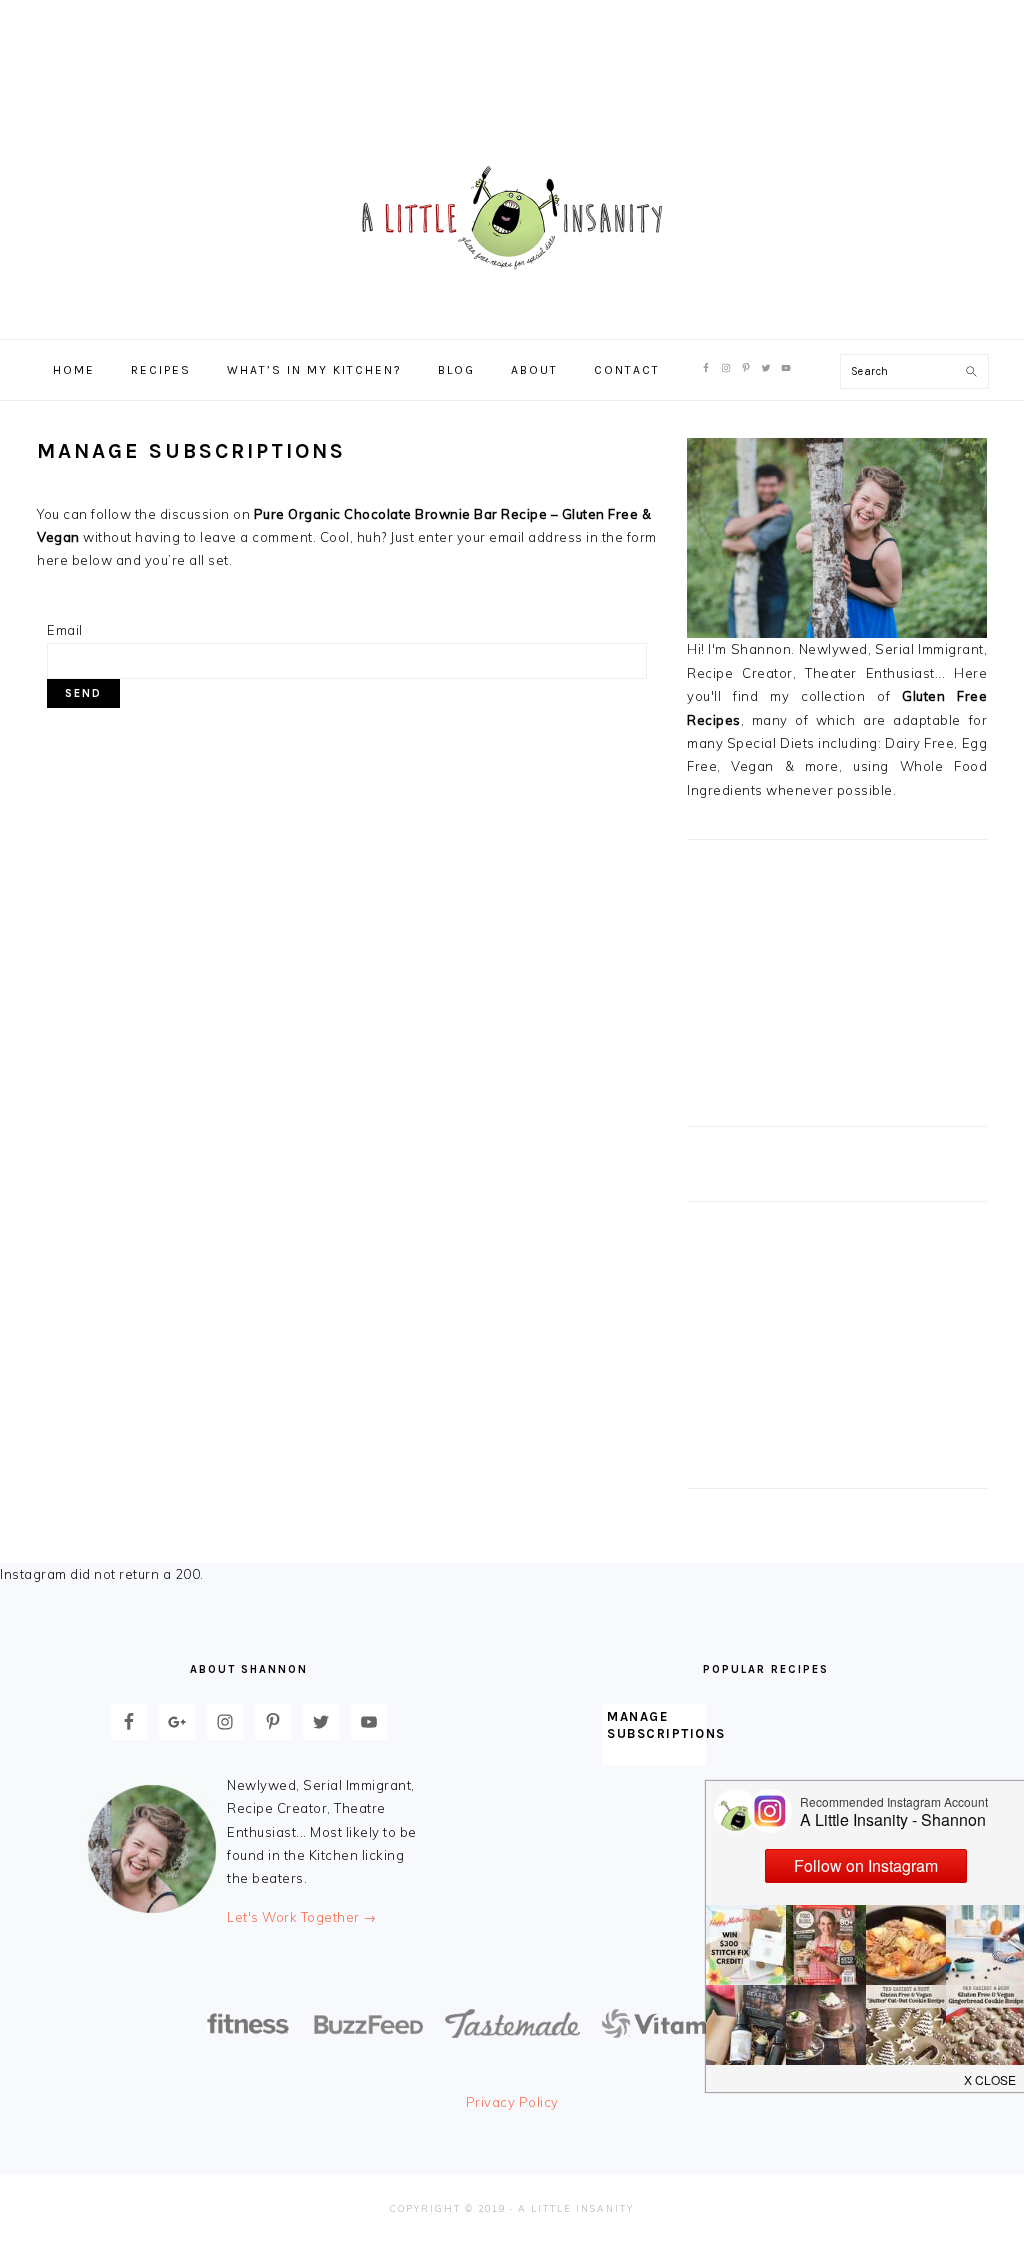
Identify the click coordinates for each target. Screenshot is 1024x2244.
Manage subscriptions (666, 1725)
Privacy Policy (512, 2102)
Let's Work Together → (302, 1917)
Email (65, 630)
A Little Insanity (512, 219)
